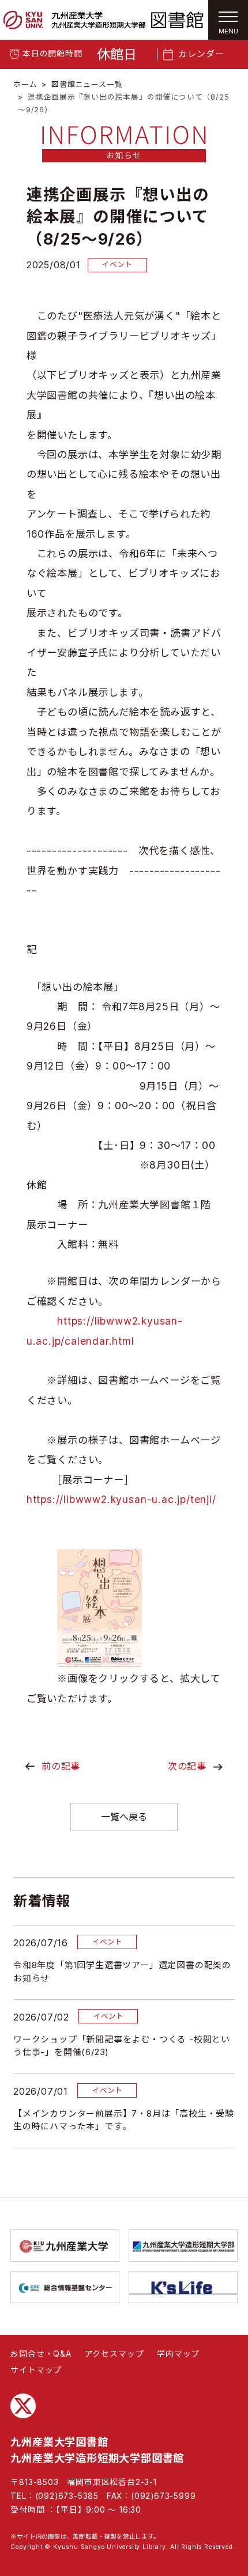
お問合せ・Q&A (41, 2354)
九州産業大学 (65, 2246)
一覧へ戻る (124, 1817)
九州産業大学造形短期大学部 (183, 2246)
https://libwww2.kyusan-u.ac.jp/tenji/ (121, 1499)
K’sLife (183, 2287)
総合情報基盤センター (65, 2287)
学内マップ (178, 2354)
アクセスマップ (114, 2354)
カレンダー (201, 54)
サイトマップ (36, 2370)
